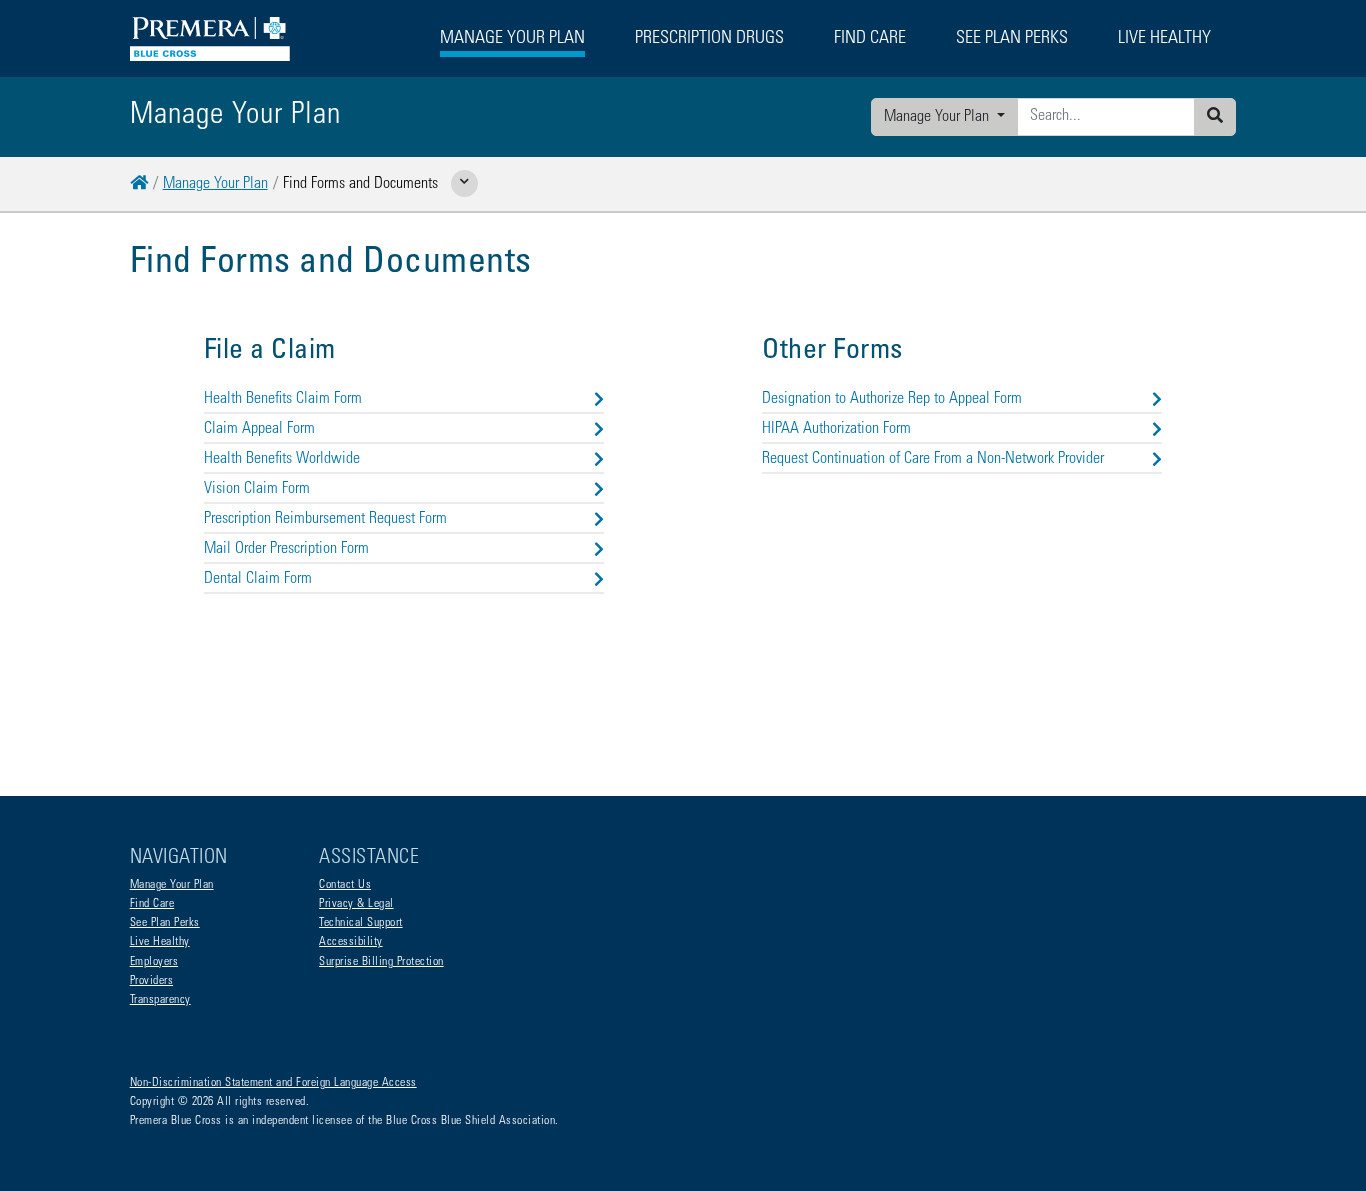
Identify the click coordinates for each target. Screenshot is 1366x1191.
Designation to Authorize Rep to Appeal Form (892, 399)
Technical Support (361, 923)
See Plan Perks (165, 923)
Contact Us (345, 885)
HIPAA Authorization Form (836, 429)
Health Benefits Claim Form (283, 399)
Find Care (152, 904)
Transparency (160, 1000)
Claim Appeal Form (259, 429)
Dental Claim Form (258, 579)
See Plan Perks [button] (1012, 39)
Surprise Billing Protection (381, 962)
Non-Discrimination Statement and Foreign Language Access (273, 1083)
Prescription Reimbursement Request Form (325, 519)
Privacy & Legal (356, 904)
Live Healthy (160, 942)
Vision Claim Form (257, 489)
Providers (152, 981)
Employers (154, 962)
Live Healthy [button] (1164, 39)
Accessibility (351, 942)
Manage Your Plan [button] (512, 39)
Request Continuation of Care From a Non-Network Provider (933, 459)
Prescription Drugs (709, 39)
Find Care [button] (870, 39)
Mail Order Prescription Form (286, 549)
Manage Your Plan (938, 117)
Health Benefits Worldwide (282, 459)
